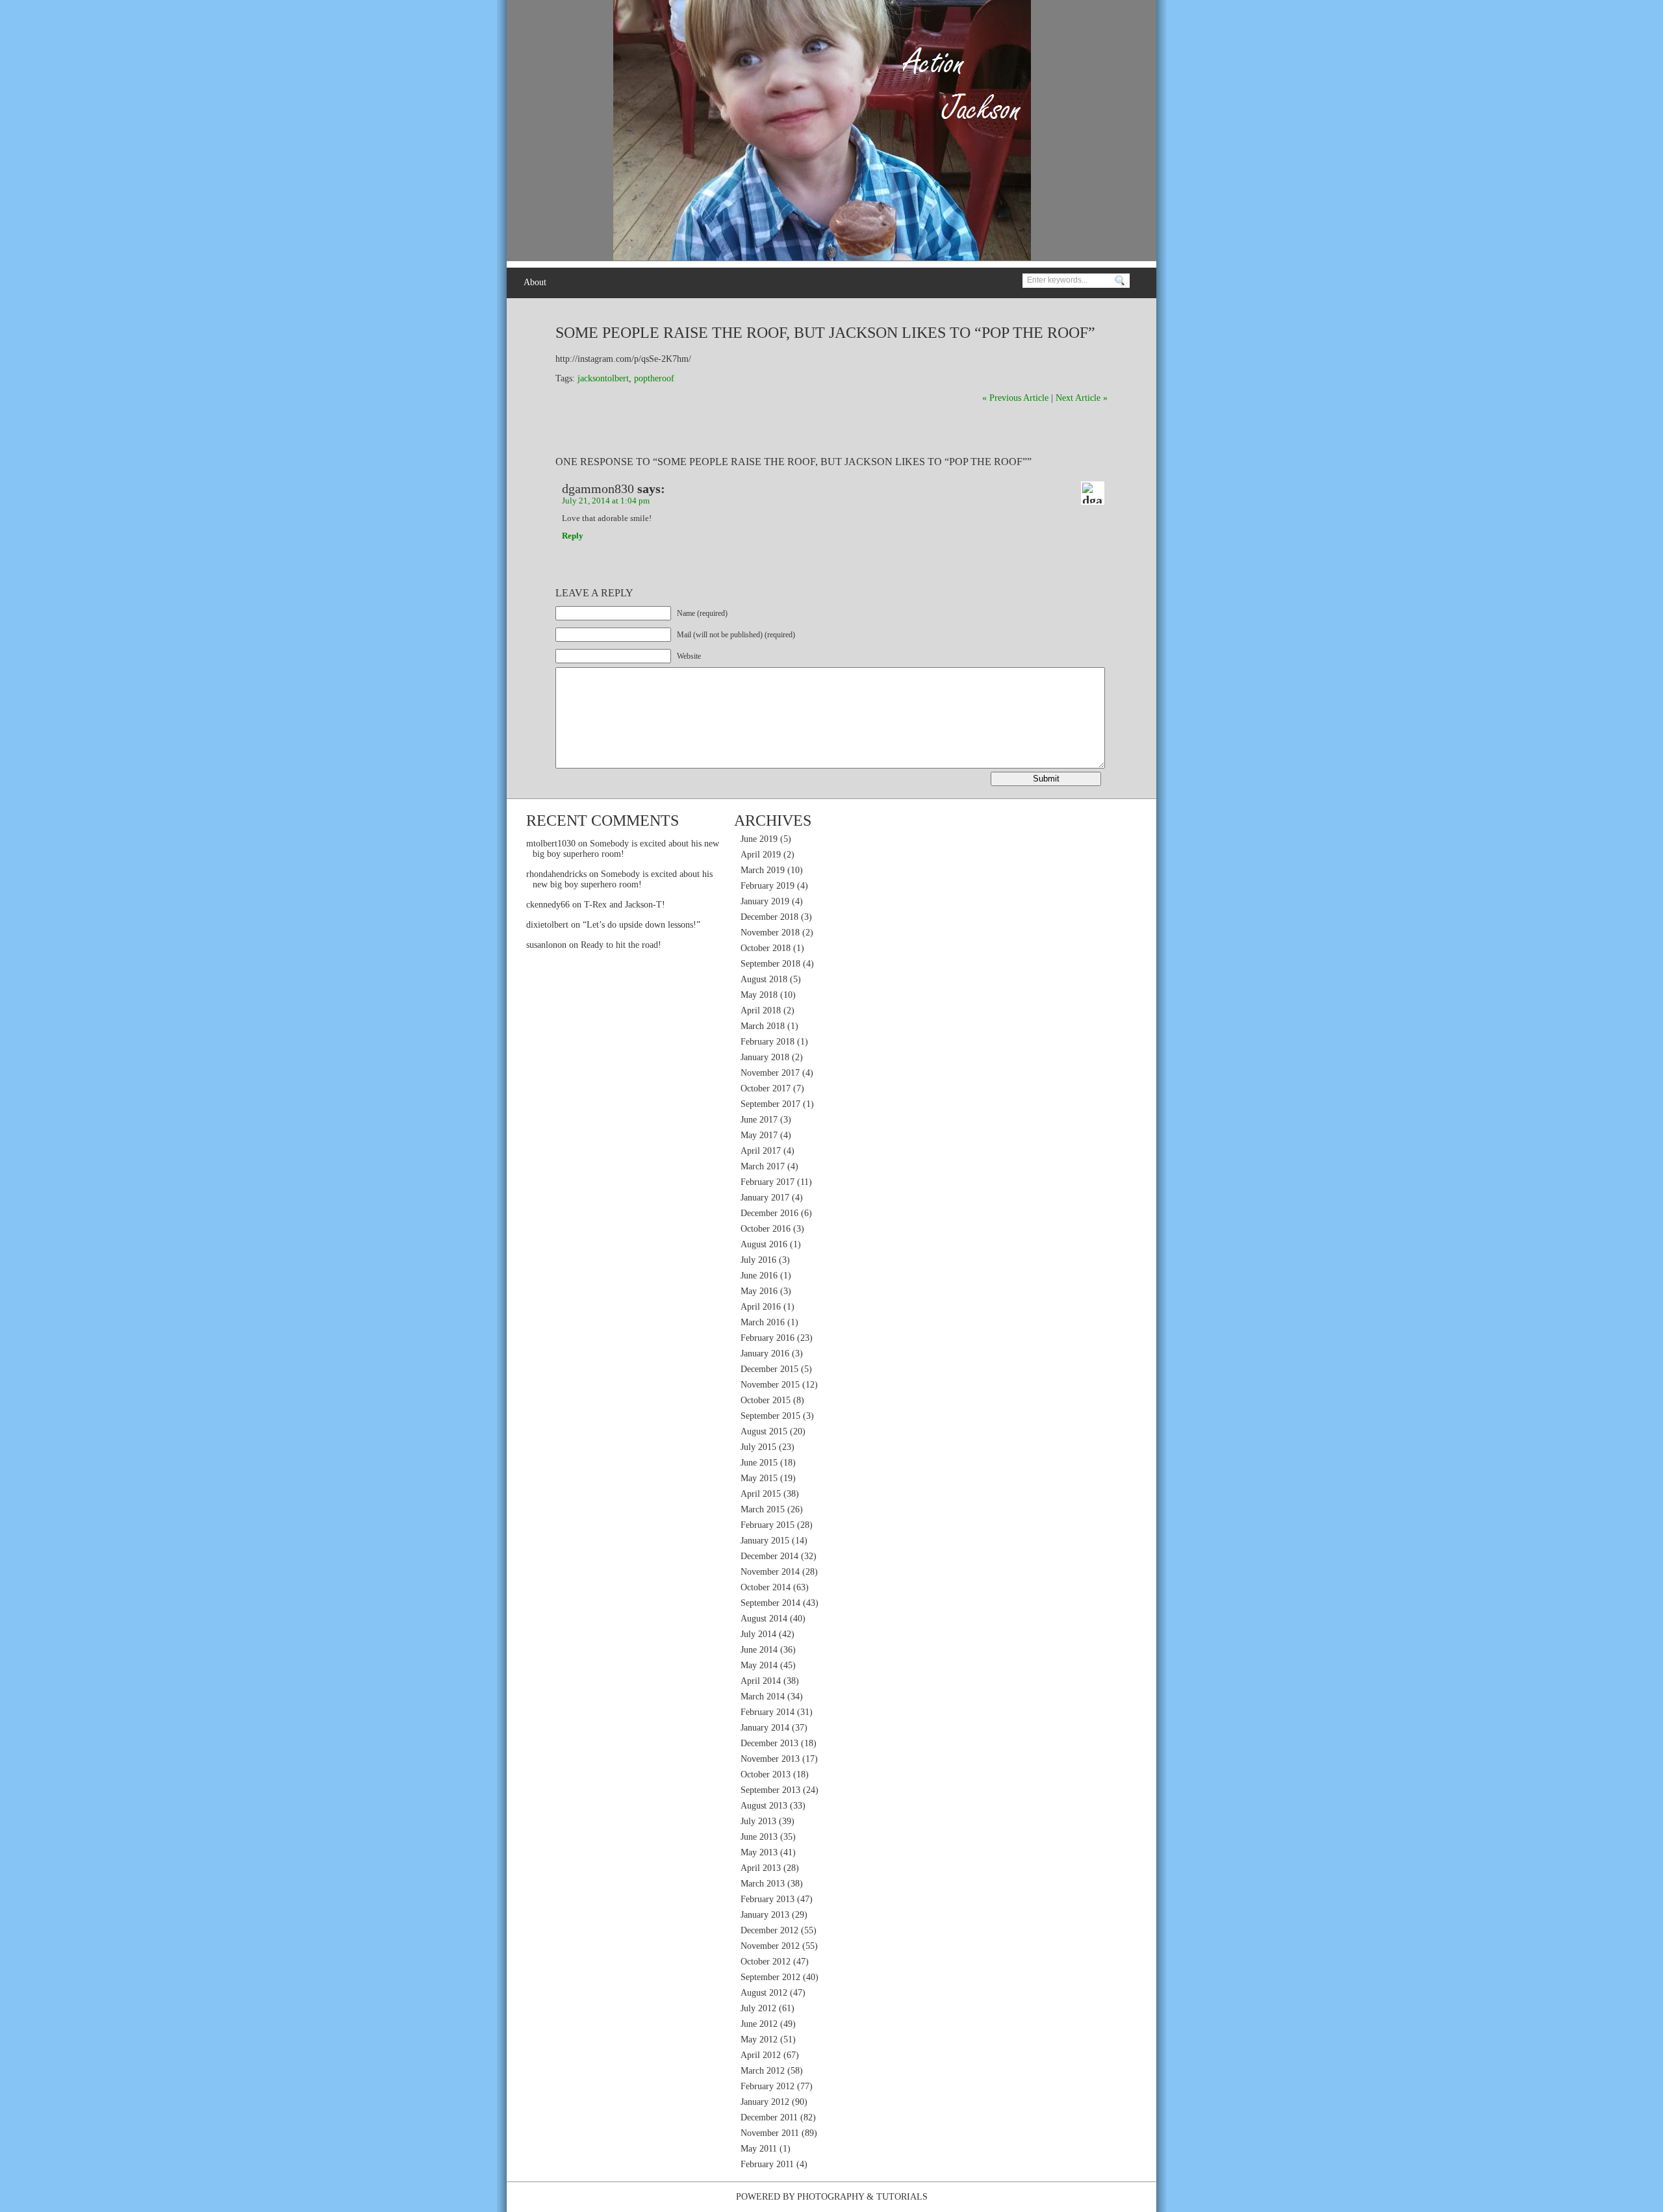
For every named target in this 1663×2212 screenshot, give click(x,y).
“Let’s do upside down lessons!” (641, 925)
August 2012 (764, 1993)
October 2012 (766, 1962)
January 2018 (765, 1057)
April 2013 (761, 1868)
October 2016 (766, 1229)
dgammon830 (598, 489)
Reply (573, 536)
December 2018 (769, 917)
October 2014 (766, 1587)
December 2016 (769, 1213)
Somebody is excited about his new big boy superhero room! (623, 879)
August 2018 (764, 979)
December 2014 (769, 1556)
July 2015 (758, 1447)
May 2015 (759, 1478)
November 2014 (770, 1572)
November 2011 (770, 2133)
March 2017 (763, 1166)
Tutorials (902, 2197)
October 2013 (766, 1774)
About (535, 282)
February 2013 (768, 1899)
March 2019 (763, 870)
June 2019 (759, 839)
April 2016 (761, 1307)
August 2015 (764, 1431)
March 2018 (763, 1026)
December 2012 (769, 1930)
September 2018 (770, 964)
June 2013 (759, 1837)
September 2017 (770, 1104)
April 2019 (761, 855)
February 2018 (768, 1042)
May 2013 (759, 1852)
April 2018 (761, 1011)
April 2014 (761, 1681)
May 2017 (759, 1135)
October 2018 (766, 948)
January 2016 (765, 1354)
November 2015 (770, 1385)
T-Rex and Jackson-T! (625, 905)
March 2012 (763, 2071)
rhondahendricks (556, 874)
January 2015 (765, 1541)
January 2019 (765, 901)
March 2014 (763, 1697)
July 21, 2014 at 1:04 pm (606, 501)
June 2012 (759, 2024)
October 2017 (766, 1088)
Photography (831, 2197)
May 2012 (759, 2040)
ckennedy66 (548, 905)
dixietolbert (547, 925)
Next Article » (1082, 398)
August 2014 (764, 1619)
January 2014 (765, 1728)
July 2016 (758, 1260)
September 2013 (770, 1790)
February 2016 (768, 1338)
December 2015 (769, 1369)
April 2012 (761, 2055)
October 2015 (766, 1400)
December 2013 (769, 1743)
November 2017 (770, 1073)
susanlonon (546, 945)
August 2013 (764, 1806)
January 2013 (765, 1915)
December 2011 (769, 2117)
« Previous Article (1015, 398)
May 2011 (759, 2149)
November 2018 (770, 933)
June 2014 (759, 1650)
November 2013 (770, 1759)
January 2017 (765, 1198)
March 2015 (763, 1509)
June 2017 (759, 1120)
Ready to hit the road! (621, 945)
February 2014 (768, 1712)
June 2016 (759, 1276)
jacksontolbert (603, 378)
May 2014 (759, 1665)
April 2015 (761, 1494)
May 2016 (759, 1291)
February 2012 (768, 2086)
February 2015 (768, 1525)
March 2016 (763, 1322)
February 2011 (767, 2164)
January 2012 (765, 2102)
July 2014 (758, 1634)
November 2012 (770, 1946)
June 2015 (759, 1463)
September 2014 (770, 1603)
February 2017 (768, 1182)
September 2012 (770, 1977)
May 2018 (759, 995)
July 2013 (758, 1821)
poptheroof (654, 378)
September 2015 (770, 1416)
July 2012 (758, 2008)
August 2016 (764, 1244)
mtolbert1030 (551, 844)
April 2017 (761, 1151)
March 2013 (763, 1884)
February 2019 (768, 886)
